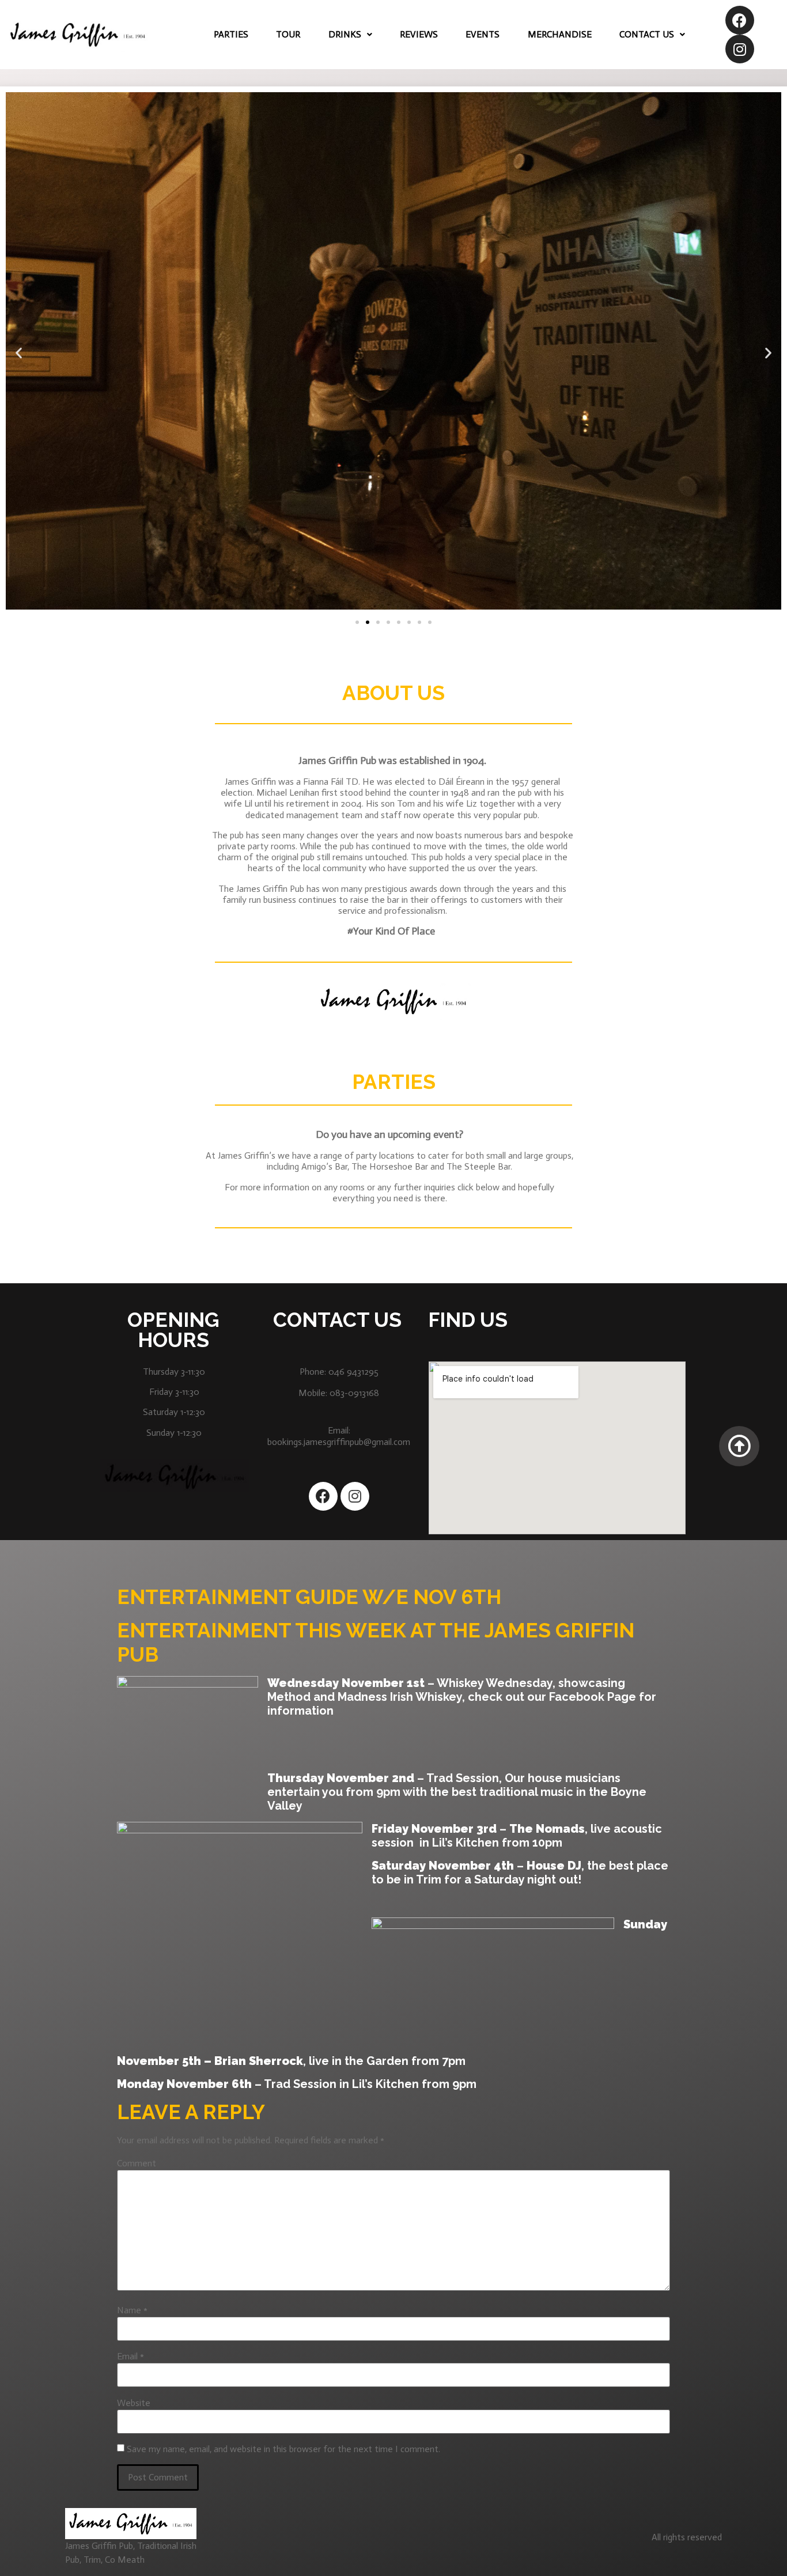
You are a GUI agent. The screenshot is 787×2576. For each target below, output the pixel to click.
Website (134, 2403)
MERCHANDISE (560, 34)
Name (132, 2310)
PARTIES (231, 34)
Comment (137, 2163)
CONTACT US (647, 34)
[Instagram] (740, 49)
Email (130, 2356)
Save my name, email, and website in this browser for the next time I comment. (283, 2449)
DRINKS (345, 34)
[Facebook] (740, 20)
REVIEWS (419, 34)
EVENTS (483, 34)
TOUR (288, 34)
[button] (357, 622)
